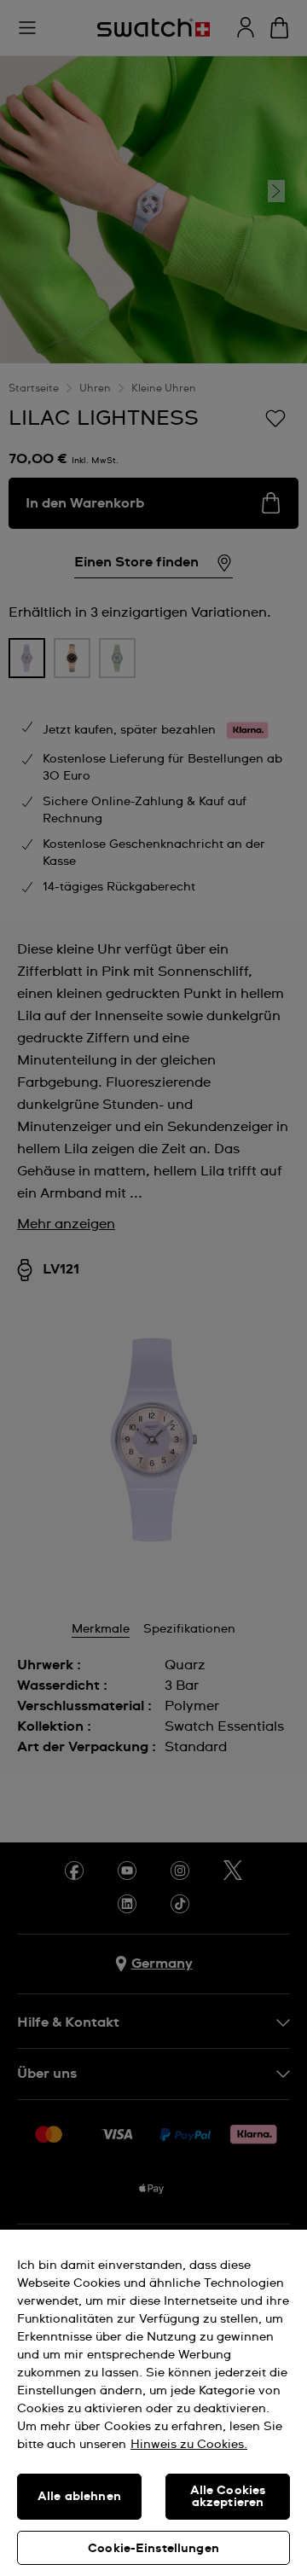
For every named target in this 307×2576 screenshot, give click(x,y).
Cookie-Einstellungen (153, 2549)
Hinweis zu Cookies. (189, 2445)
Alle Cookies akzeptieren (228, 2497)
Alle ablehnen (79, 2497)
